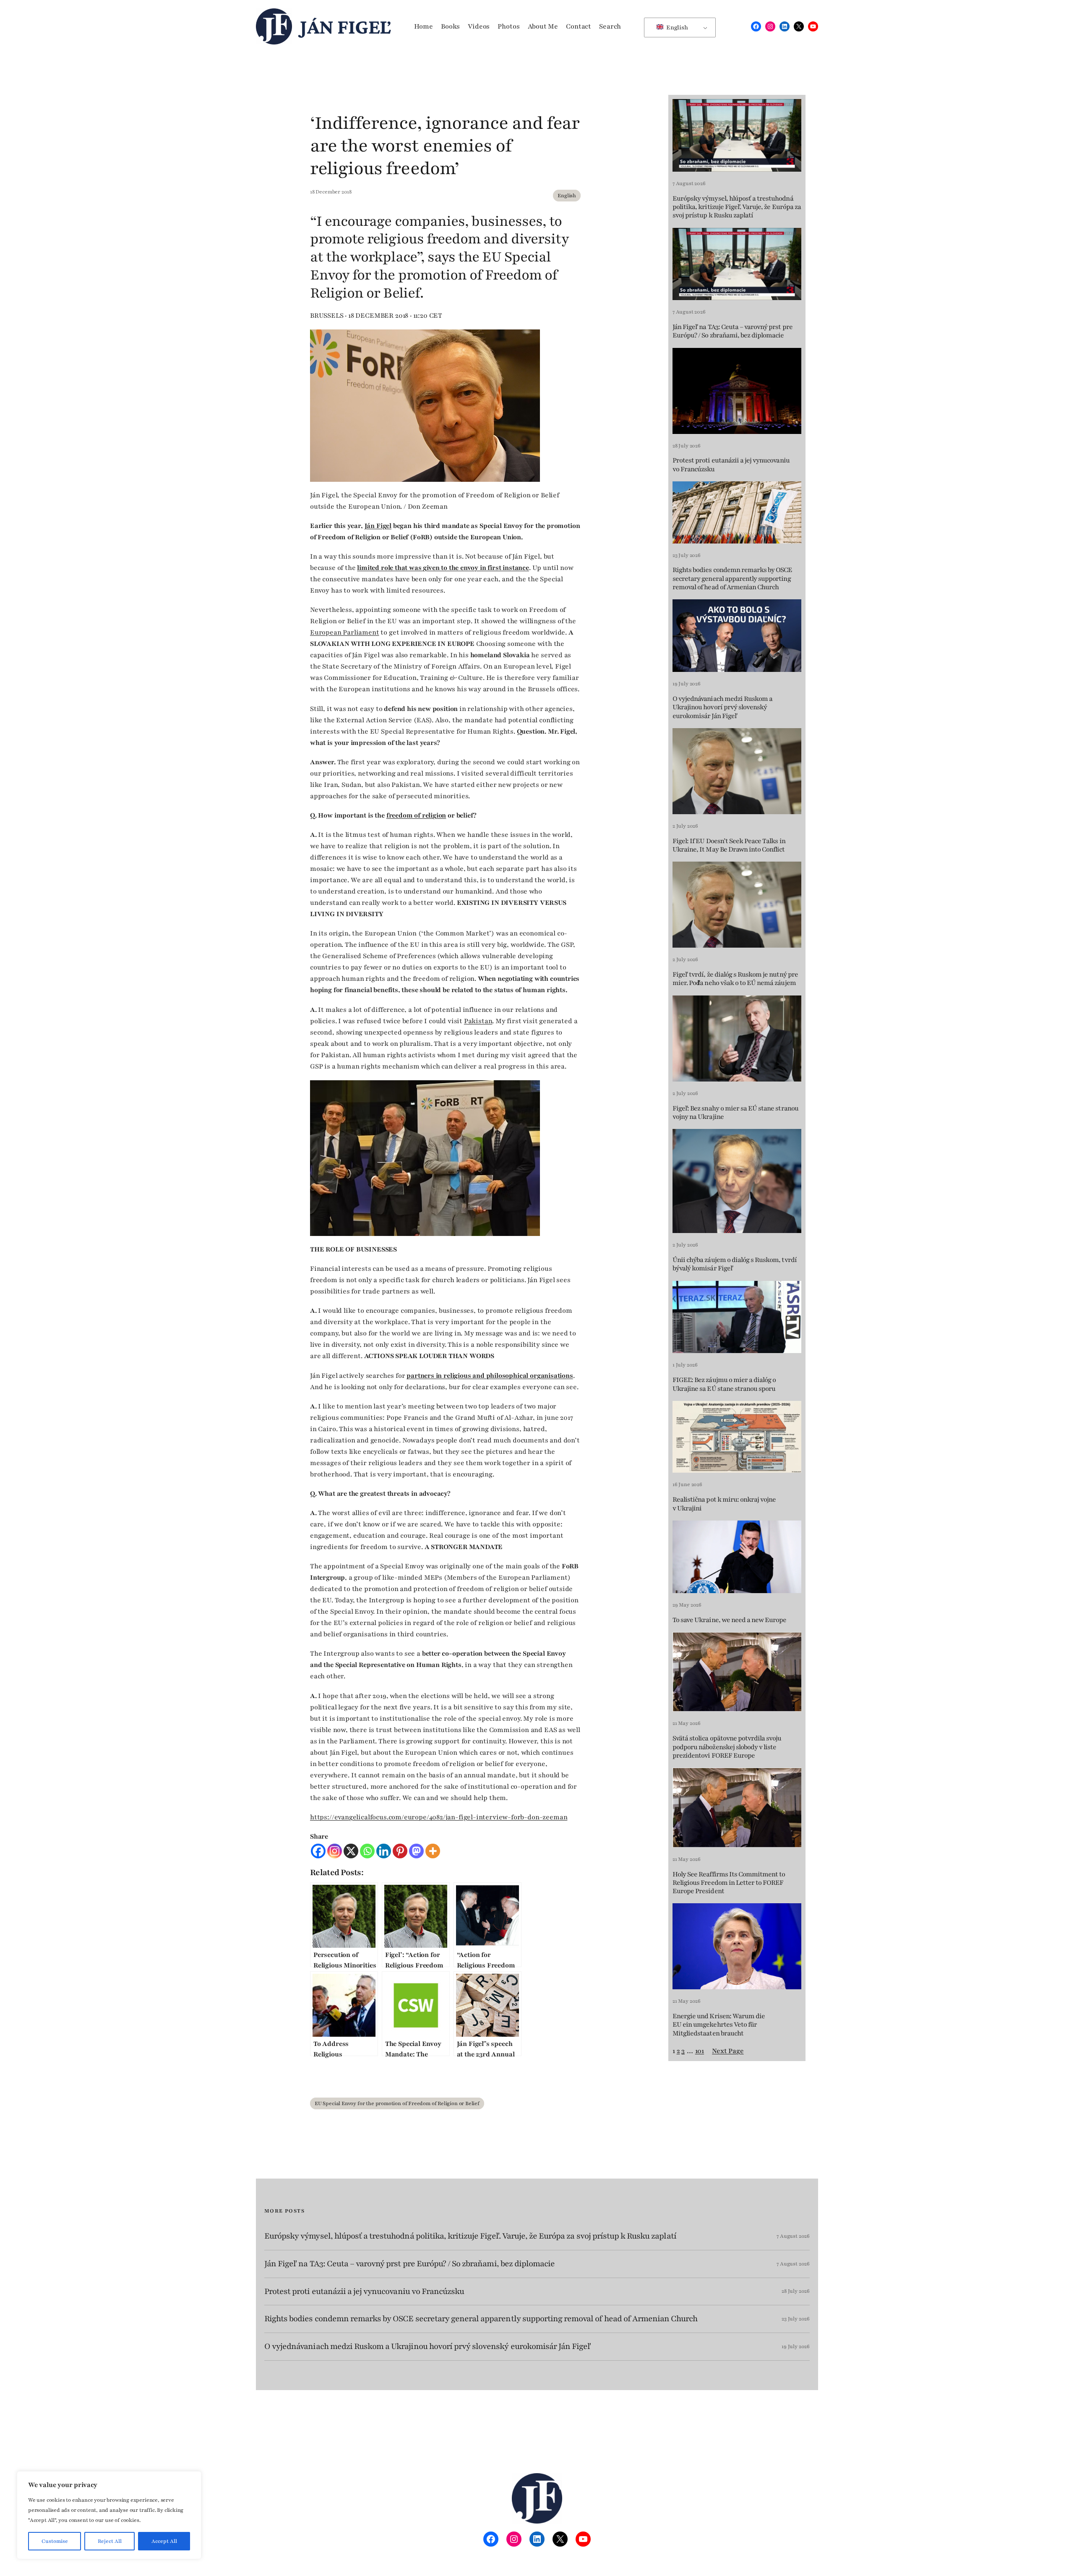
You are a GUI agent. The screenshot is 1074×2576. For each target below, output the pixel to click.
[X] (351, 1851)
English (676, 27)
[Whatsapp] (367, 1851)
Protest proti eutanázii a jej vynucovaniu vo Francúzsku (731, 465)
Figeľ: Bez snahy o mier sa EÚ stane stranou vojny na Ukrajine (735, 1113)
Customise (55, 2541)
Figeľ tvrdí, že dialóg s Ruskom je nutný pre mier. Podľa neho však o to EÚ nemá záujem (735, 979)
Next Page (728, 2051)
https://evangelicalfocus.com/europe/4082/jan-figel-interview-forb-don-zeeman (439, 1817)
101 (700, 2051)
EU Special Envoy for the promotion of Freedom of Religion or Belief (397, 2103)
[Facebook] (318, 1851)
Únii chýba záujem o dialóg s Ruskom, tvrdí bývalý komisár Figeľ (735, 1264)
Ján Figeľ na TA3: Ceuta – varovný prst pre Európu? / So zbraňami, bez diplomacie (733, 331)
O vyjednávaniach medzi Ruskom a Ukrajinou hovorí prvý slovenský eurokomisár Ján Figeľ (722, 707)
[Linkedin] (384, 1851)
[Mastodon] (416, 1851)
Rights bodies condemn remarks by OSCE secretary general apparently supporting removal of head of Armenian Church (732, 579)
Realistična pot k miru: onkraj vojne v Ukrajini (724, 1504)
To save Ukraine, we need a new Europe (729, 1620)
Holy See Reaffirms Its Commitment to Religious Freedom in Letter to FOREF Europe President (729, 1883)
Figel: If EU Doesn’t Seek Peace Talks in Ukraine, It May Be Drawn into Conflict (729, 845)
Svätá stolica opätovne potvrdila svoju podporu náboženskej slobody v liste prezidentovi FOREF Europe (727, 1747)
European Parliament (345, 632)
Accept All (164, 2541)
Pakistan (478, 1021)
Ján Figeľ (345, 26)
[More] (433, 1851)
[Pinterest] (400, 1851)
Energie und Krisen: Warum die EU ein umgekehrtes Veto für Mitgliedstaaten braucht (719, 2025)
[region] (109, 2515)
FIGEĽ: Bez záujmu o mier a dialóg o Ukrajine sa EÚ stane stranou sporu (724, 1384)
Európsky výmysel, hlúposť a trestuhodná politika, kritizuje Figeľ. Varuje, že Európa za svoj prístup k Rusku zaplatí (737, 207)
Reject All (110, 2541)
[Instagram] (335, 1851)
